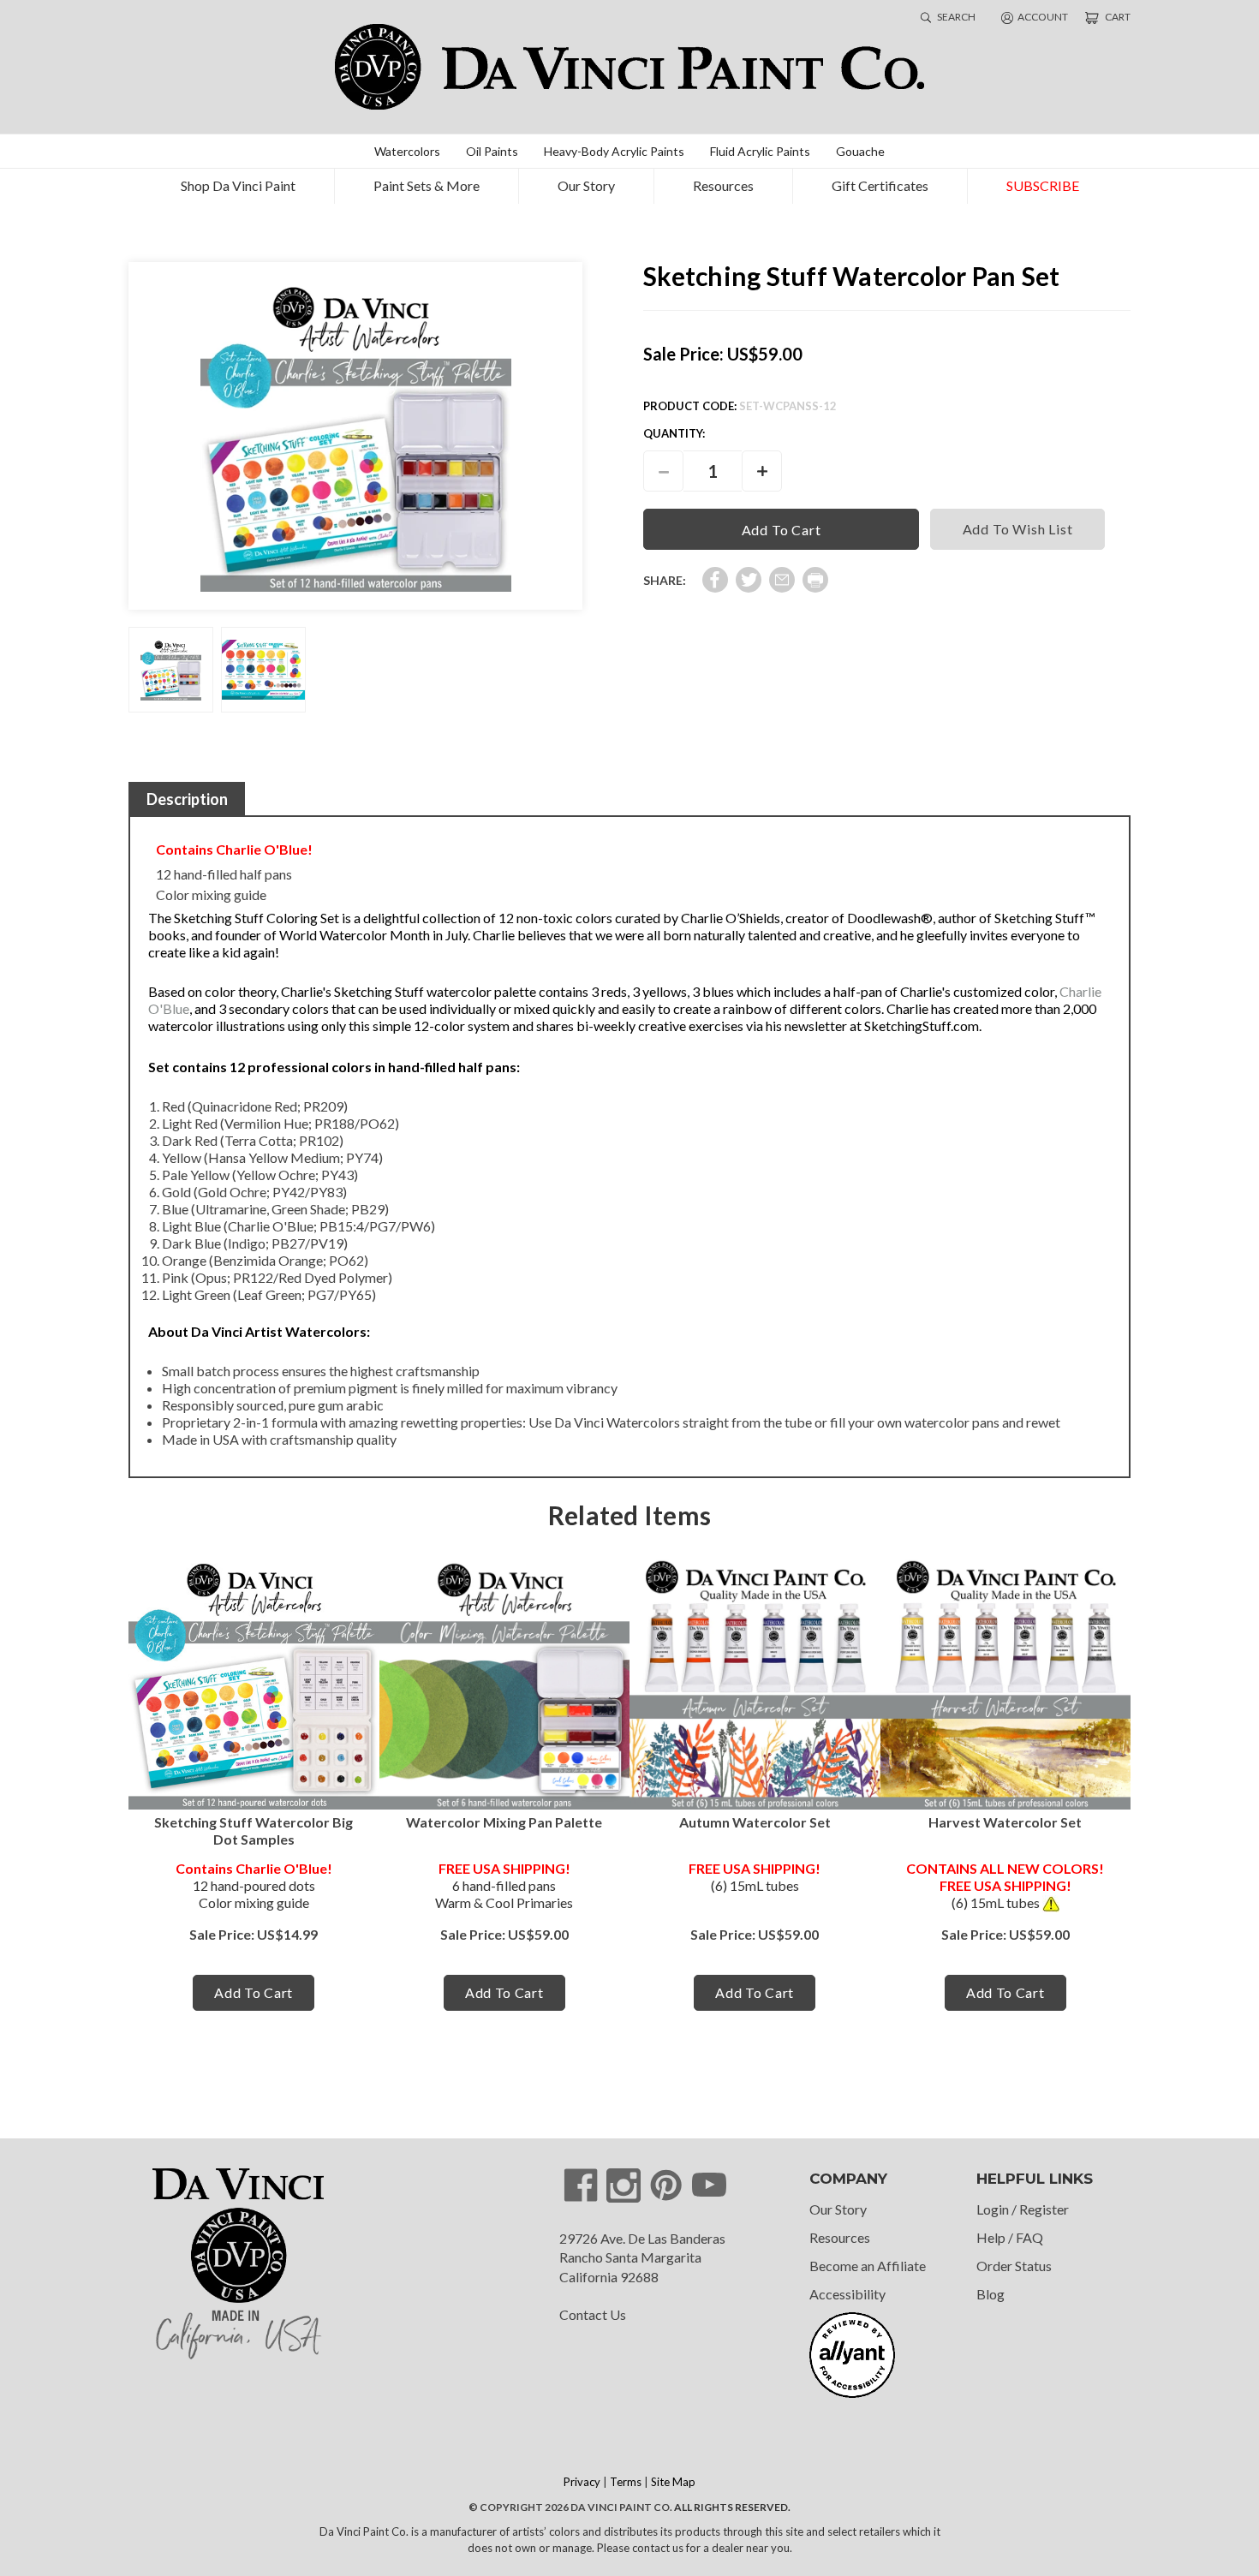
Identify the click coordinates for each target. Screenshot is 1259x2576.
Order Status (1014, 2266)
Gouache (860, 151)
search (955, 17)
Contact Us (593, 2314)
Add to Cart (254, 1992)
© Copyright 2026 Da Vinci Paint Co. (570, 2507)
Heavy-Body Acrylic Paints (614, 151)
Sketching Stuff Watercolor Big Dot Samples (254, 1831)
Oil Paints (492, 151)
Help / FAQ (1010, 2237)
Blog (990, 2294)
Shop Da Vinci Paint (238, 185)
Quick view (254, 1684)
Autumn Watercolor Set (755, 1822)
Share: (665, 580)
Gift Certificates (880, 185)
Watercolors (407, 151)
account (1043, 17)
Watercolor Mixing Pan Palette (504, 1822)
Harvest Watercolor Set (1005, 1822)
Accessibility (847, 2294)
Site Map (673, 2482)
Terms (626, 2482)
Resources (723, 185)
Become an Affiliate (868, 2266)
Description (187, 799)
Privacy (582, 2482)
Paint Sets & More (427, 185)
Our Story (586, 185)
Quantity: (674, 433)
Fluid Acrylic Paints (760, 151)
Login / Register (1023, 2209)
